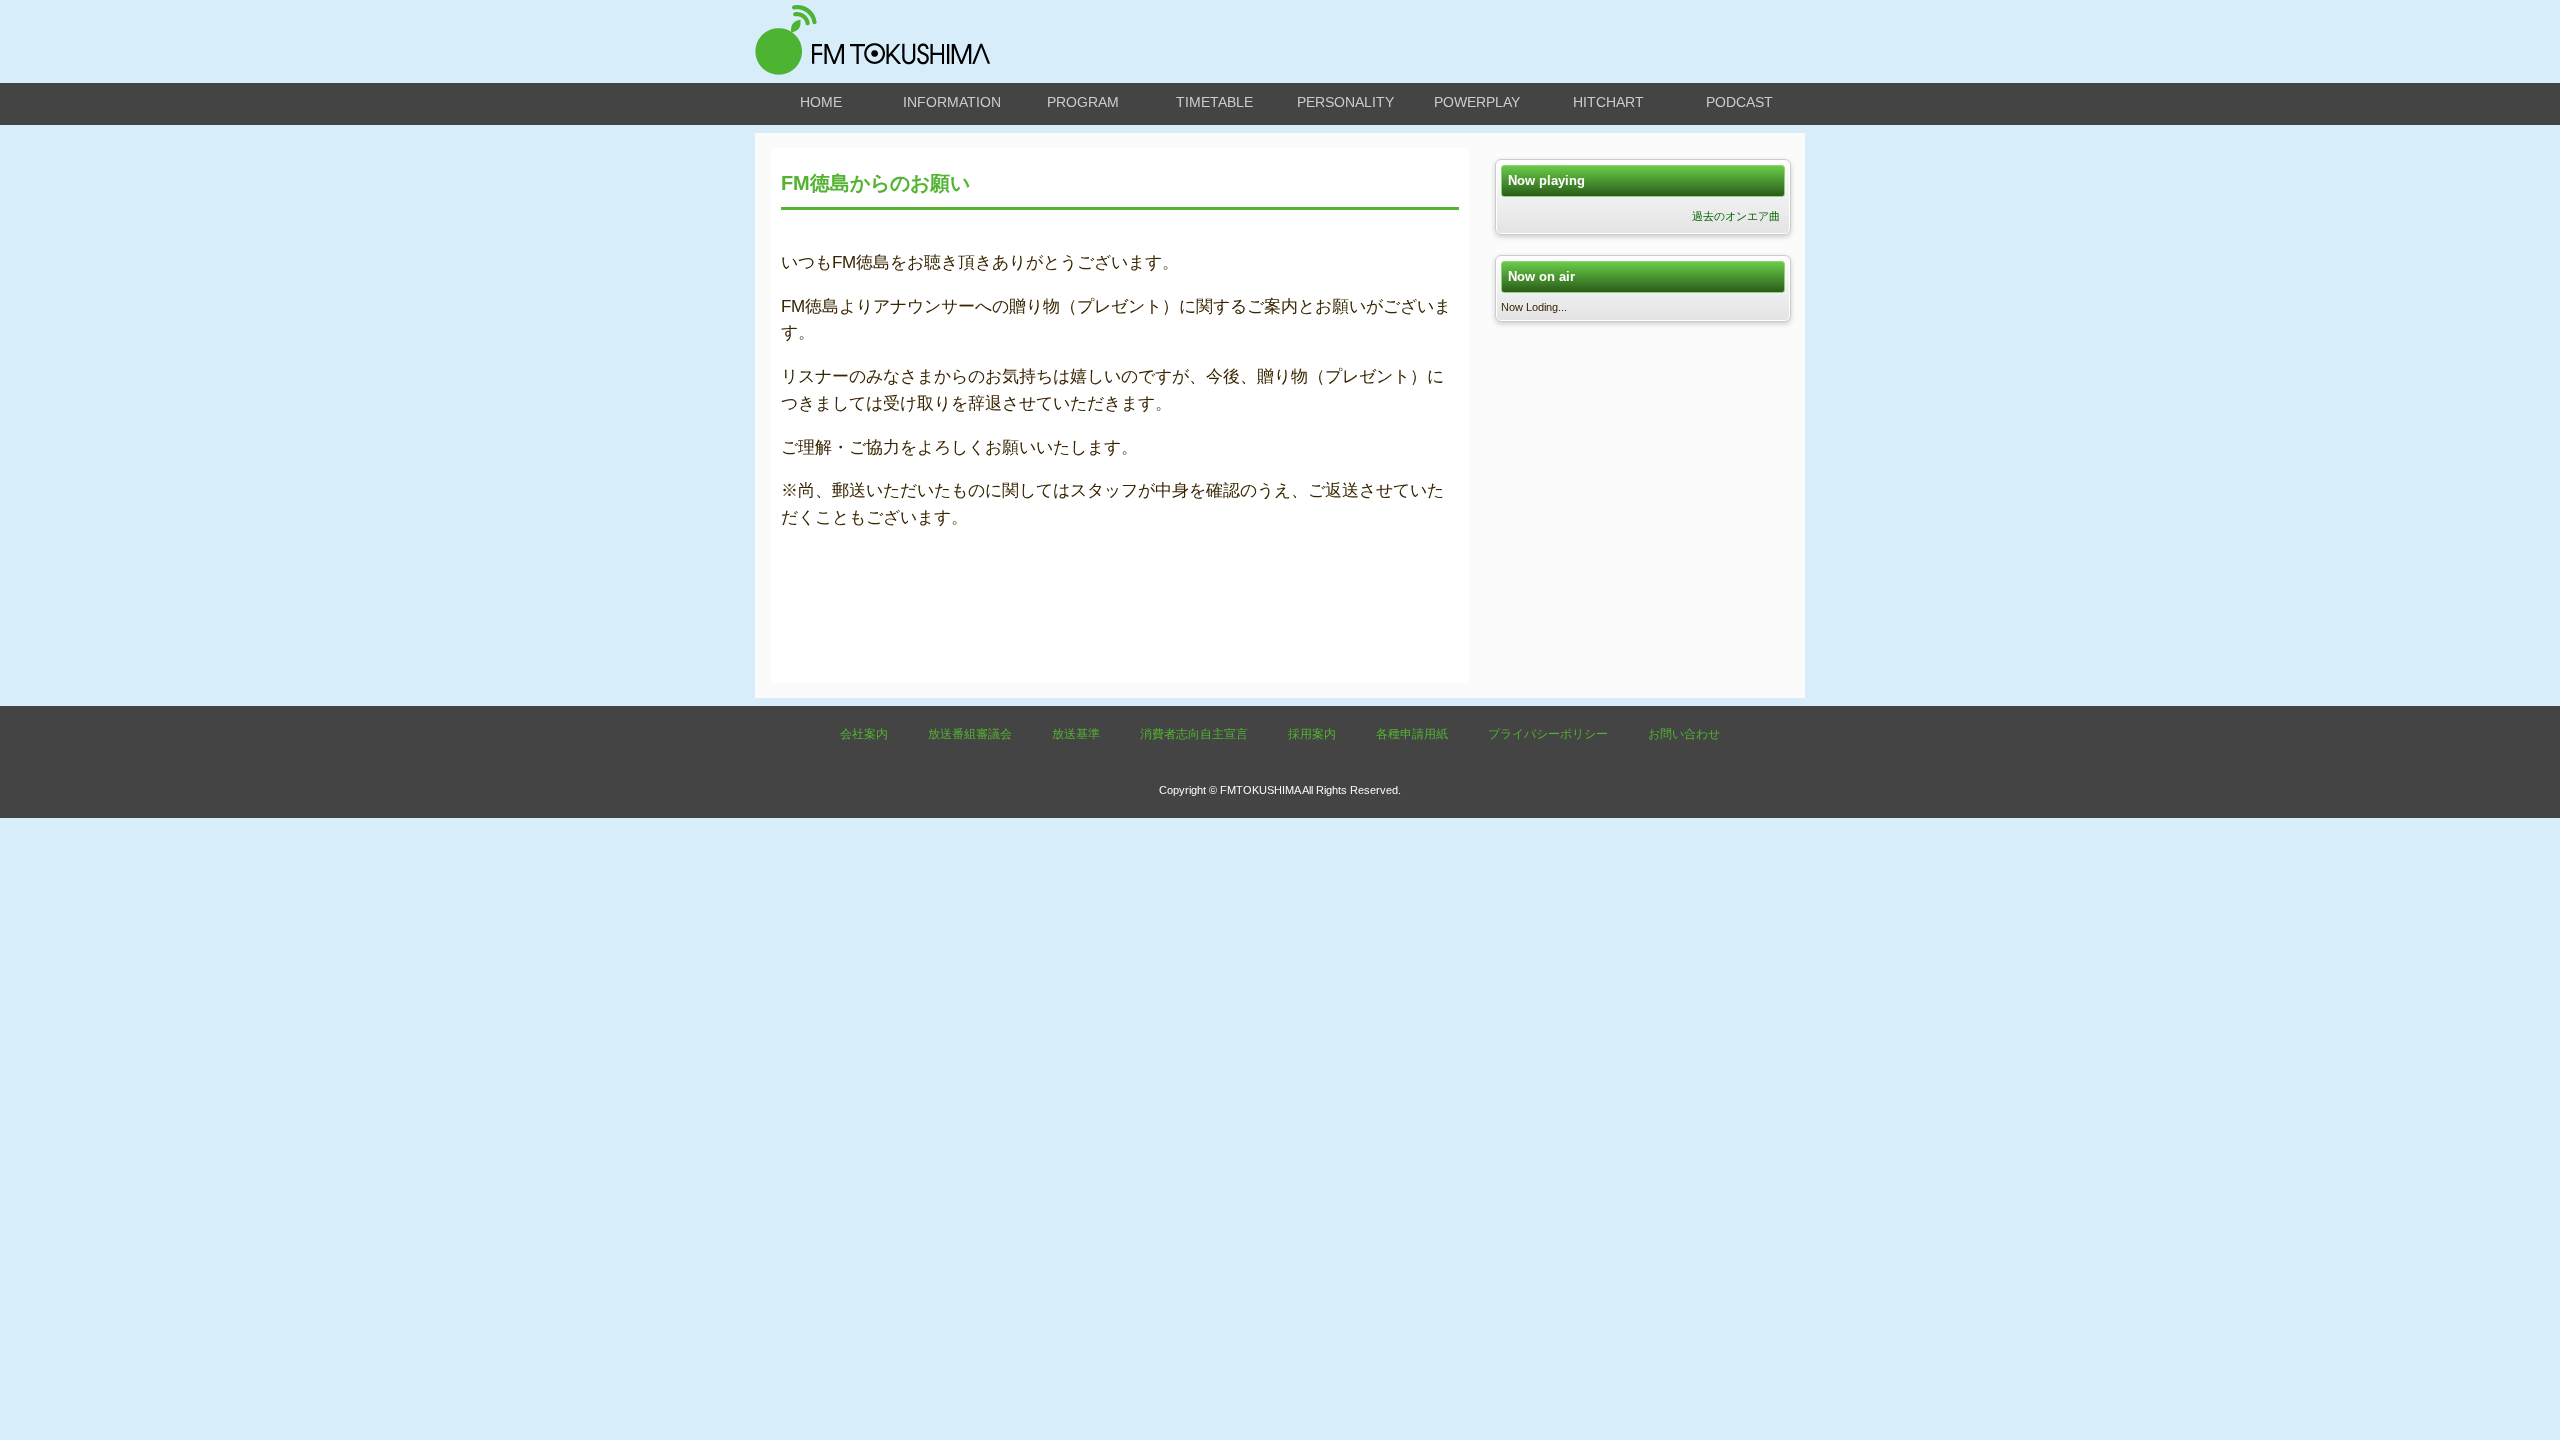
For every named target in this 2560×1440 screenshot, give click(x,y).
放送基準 (1076, 734)
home (821, 102)
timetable (1214, 102)
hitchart (1608, 102)
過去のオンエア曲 (1736, 216)
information (952, 102)
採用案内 (1312, 734)
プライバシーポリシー (1548, 734)
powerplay (1477, 102)
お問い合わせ (1684, 734)
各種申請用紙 (1412, 734)
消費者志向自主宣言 (1194, 734)
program (1083, 102)
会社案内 (864, 734)
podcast (1739, 102)
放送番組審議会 (970, 734)
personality (1345, 102)
